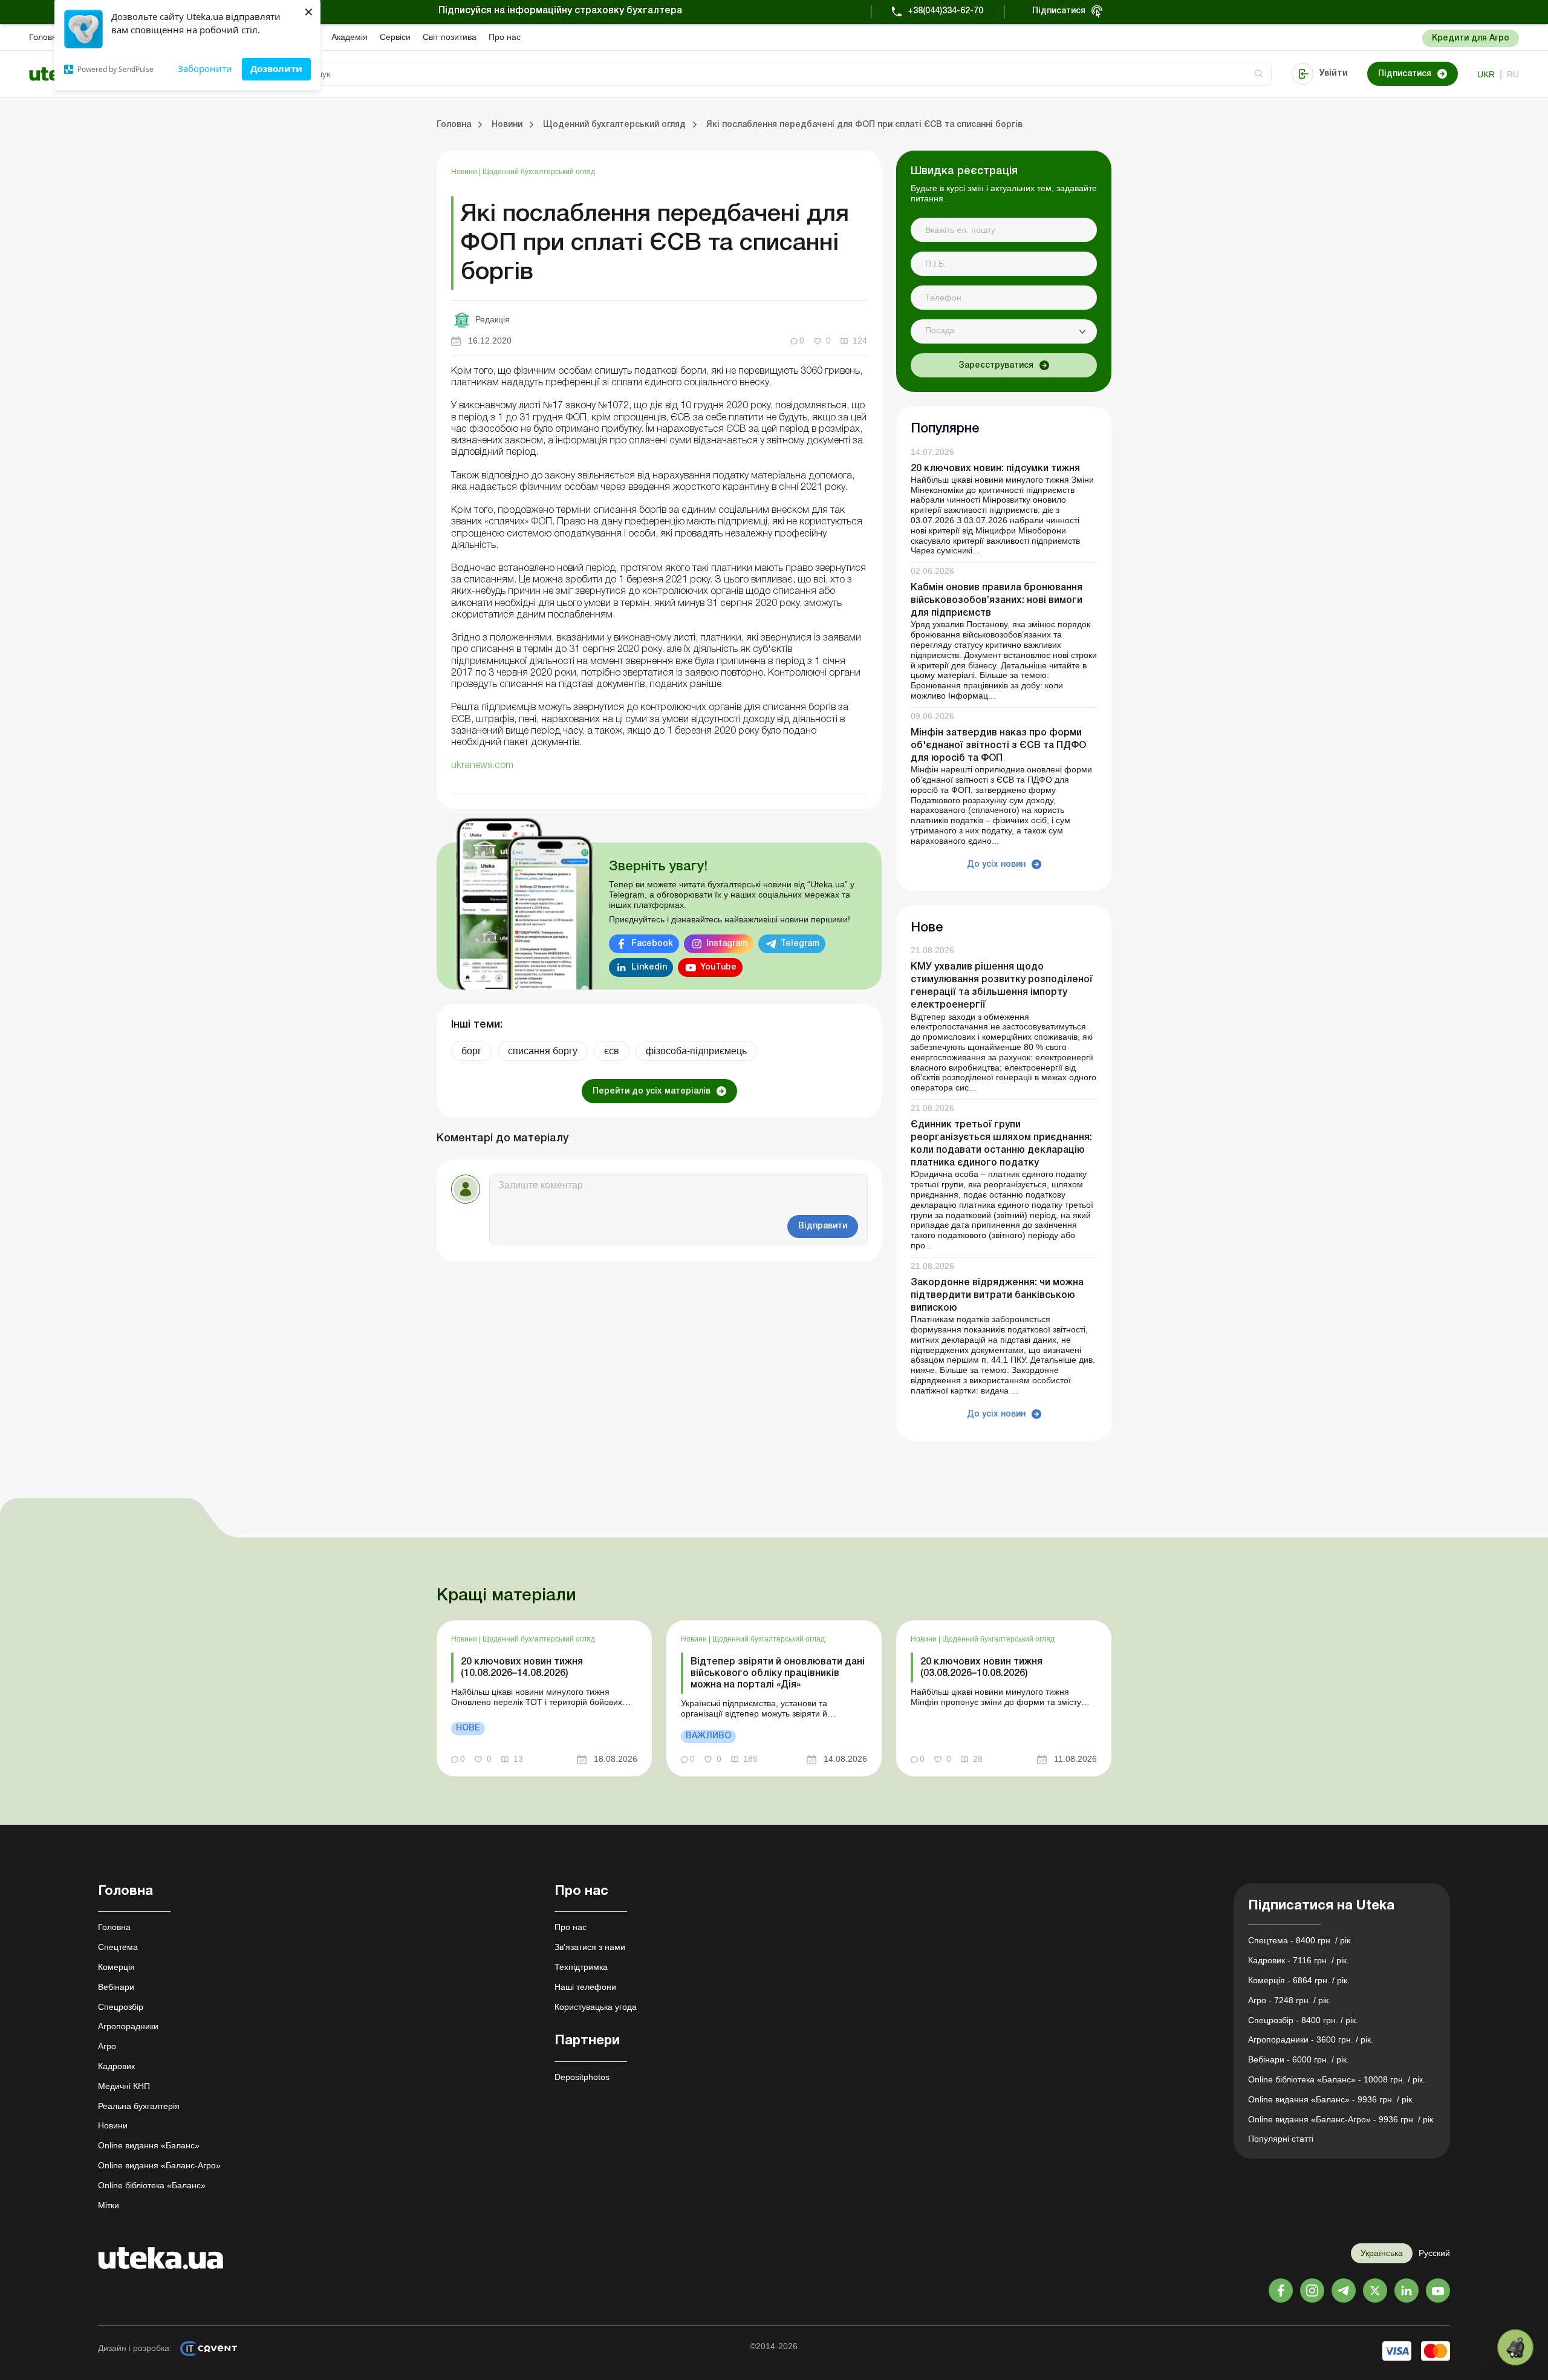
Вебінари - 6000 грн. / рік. (1299, 2059)
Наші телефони (585, 1987)
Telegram (800, 944)
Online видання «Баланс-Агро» (159, 2165)
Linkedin (649, 967)
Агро (107, 2046)
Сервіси (395, 37)
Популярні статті (1281, 2139)
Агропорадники (128, 2026)
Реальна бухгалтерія (139, 2106)
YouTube (718, 967)
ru (1513, 74)
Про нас (505, 37)
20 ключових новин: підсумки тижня (995, 469)
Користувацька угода (596, 2007)
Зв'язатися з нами (590, 1947)
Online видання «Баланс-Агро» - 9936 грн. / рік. (1342, 2119)
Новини (465, 172)
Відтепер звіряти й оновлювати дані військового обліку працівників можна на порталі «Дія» (778, 1674)
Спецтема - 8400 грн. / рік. (1300, 1940)
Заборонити (205, 68)
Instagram (727, 944)
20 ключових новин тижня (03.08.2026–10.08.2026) (981, 1668)
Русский (1434, 2253)
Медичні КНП (124, 2086)
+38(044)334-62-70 (945, 11)
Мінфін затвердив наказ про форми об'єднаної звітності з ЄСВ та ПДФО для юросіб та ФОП (998, 746)
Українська (1382, 2253)
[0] (1515, 2347)
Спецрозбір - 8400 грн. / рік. (1303, 2020)
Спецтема (118, 1947)
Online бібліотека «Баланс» (152, 2185)
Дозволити (276, 68)
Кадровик (116, 2066)
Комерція (116, 1967)
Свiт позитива (450, 37)
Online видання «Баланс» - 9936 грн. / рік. (1331, 2099)
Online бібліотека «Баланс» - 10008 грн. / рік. (1337, 2079)
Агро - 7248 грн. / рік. (1289, 2000)
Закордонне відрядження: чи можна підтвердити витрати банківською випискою (997, 1296)
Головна (45, 37)
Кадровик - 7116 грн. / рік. (1299, 1960)
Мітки (109, 2205)
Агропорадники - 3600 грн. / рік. (1311, 2039)
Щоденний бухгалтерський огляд (539, 172)
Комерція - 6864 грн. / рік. (1299, 1980)
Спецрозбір (121, 2007)
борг (471, 1051)
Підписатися (1059, 11)
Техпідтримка (581, 1967)
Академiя (350, 37)
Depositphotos (582, 2077)
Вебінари (116, 1987)
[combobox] (1004, 331)
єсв (612, 1051)
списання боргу (543, 1051)
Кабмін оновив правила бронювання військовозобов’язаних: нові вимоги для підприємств (997, 601)
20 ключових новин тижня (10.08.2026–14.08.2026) (522, 1668)
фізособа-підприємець (696, 1051)
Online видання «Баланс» (149, 2145)
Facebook (652, 944)
